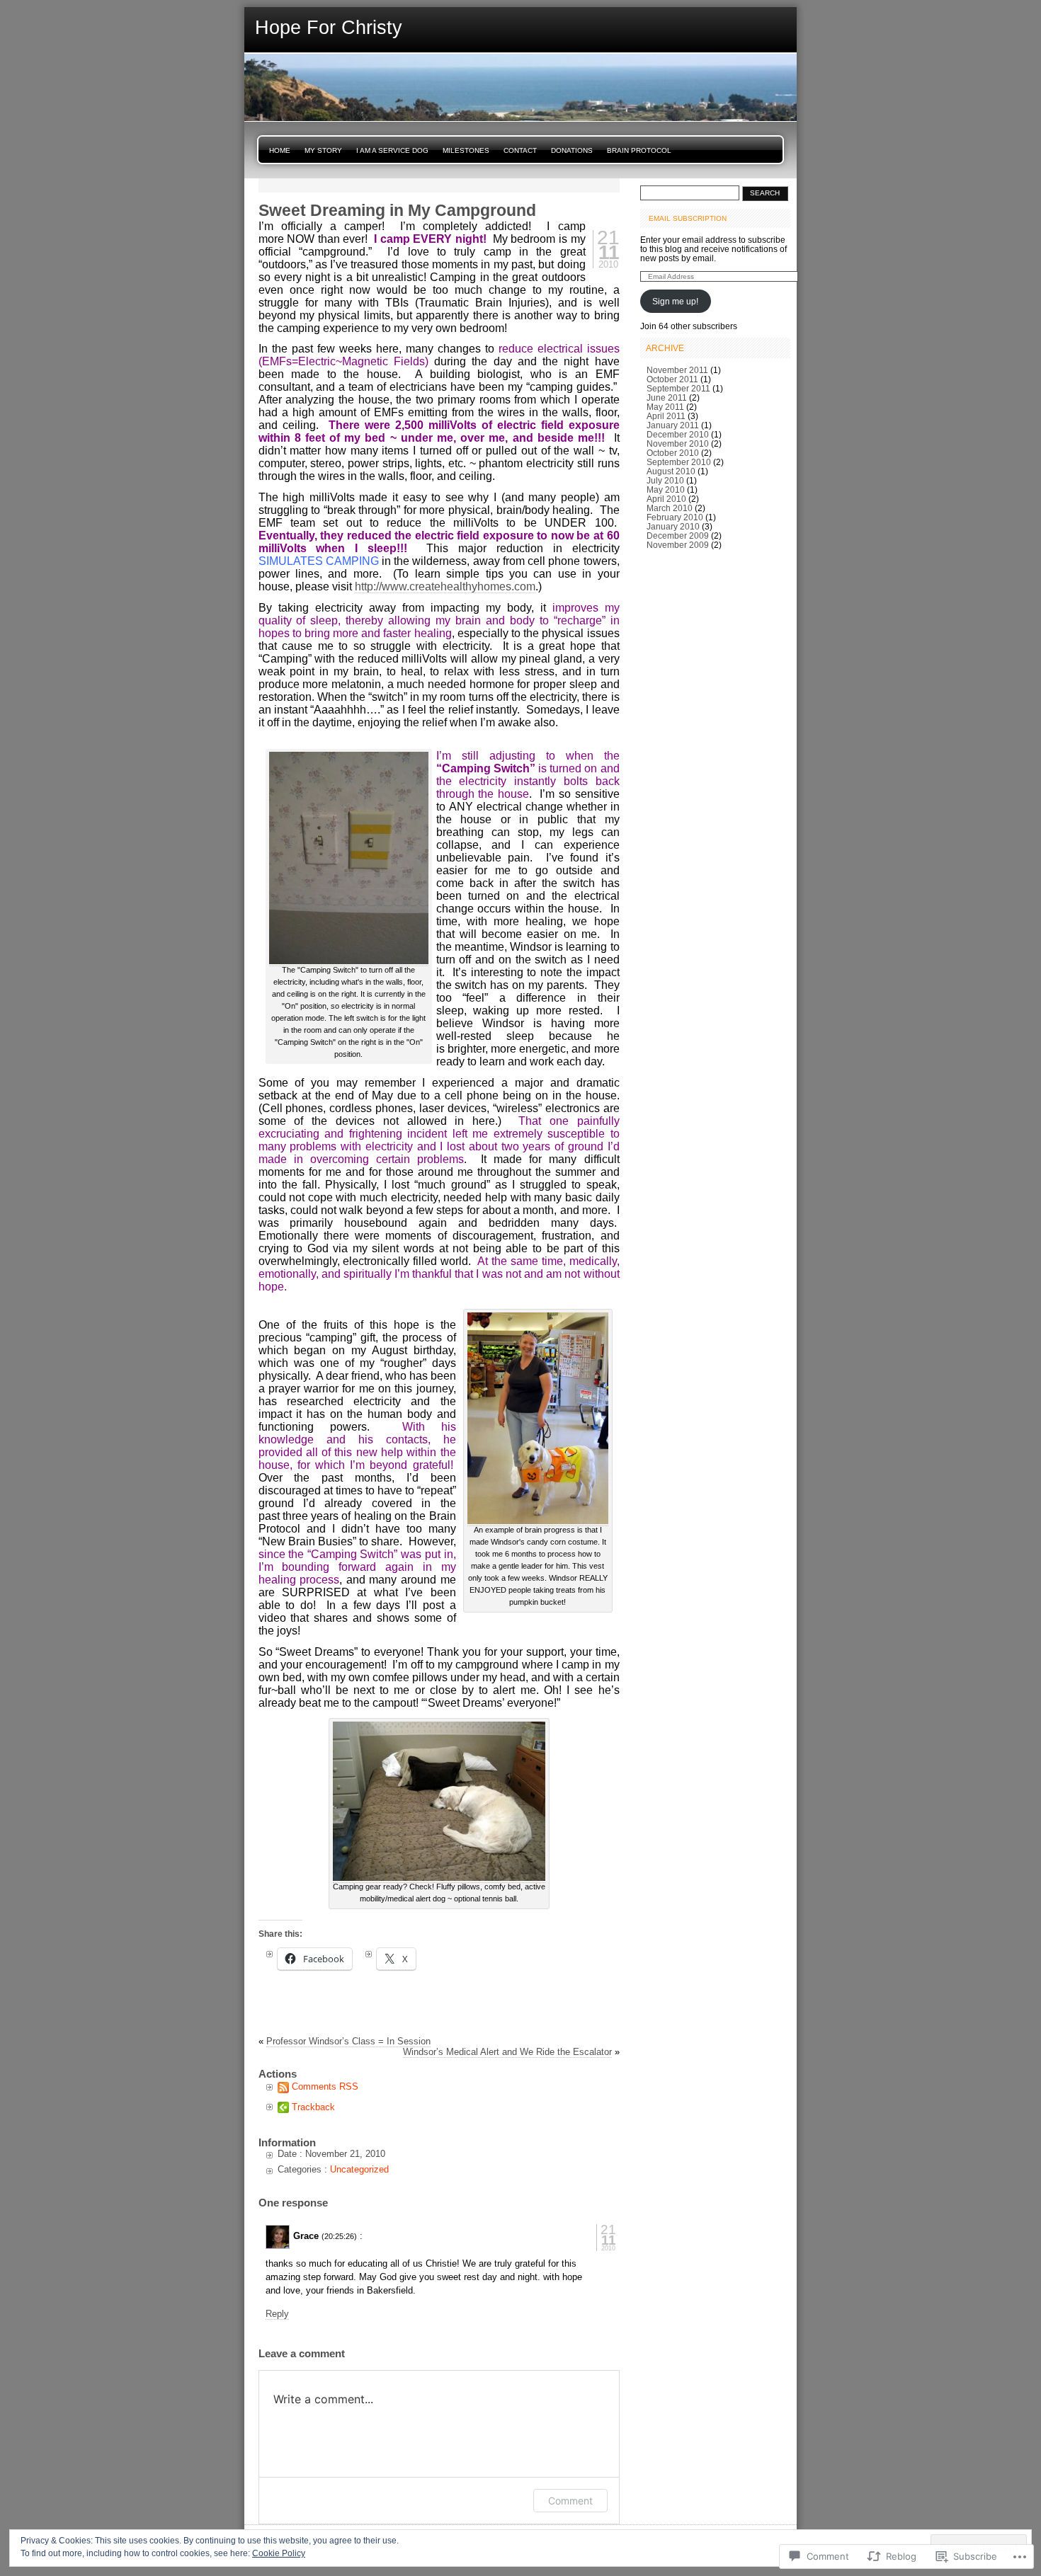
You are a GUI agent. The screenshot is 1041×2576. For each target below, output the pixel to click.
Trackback (313, 2107)
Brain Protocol (639, 150)
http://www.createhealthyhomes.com (445, 586)
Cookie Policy (279, 2553)
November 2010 (678, 443)
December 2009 (678, 536)
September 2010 (679, 462)
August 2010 (671, 471)
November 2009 (678, 545)
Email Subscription (688, 218)
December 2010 (678, 434)
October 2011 (672, 379)
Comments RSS (325, 2086)
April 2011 (666, 416)
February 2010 (675, 517)
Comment (570, 2501)
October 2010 (673, 453)
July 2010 (665, 480)
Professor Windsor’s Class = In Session (348, 2041)
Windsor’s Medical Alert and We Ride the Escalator (507, 2052)
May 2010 (666, 490)
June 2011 (667, 397)
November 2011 (677, 370)
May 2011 (665, 407)
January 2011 (673, 425)
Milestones (466, 150)
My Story (323, 150)
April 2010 (666, 499)
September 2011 (678, 388)
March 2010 (670, 508)
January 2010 (673, 526)
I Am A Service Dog (392, 150)
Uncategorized (359, 2169)
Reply (277, 2314)
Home (280, 150)
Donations (572, 150)
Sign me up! (675, 301)
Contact (520, 150)
